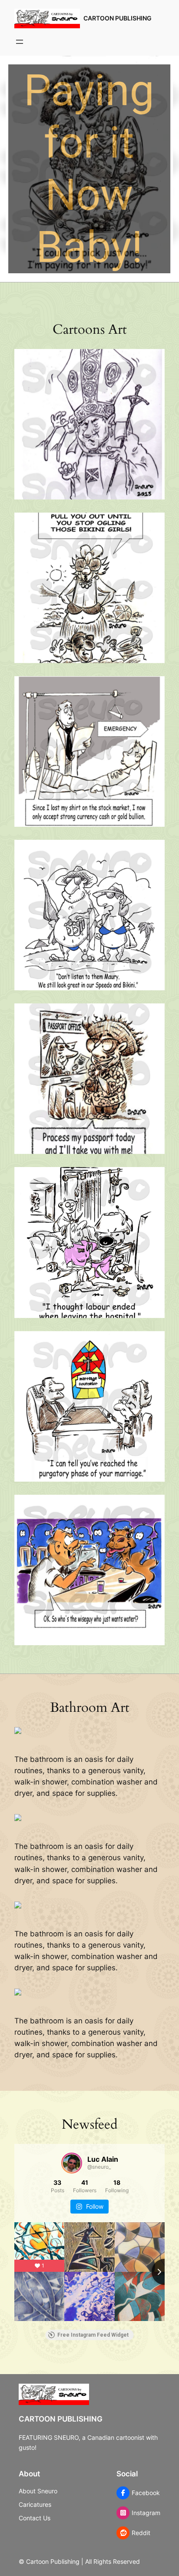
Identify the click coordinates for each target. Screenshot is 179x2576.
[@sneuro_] (72, 2163)
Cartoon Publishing (118, 18)
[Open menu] (20, 42)
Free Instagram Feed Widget (93, 2335)
